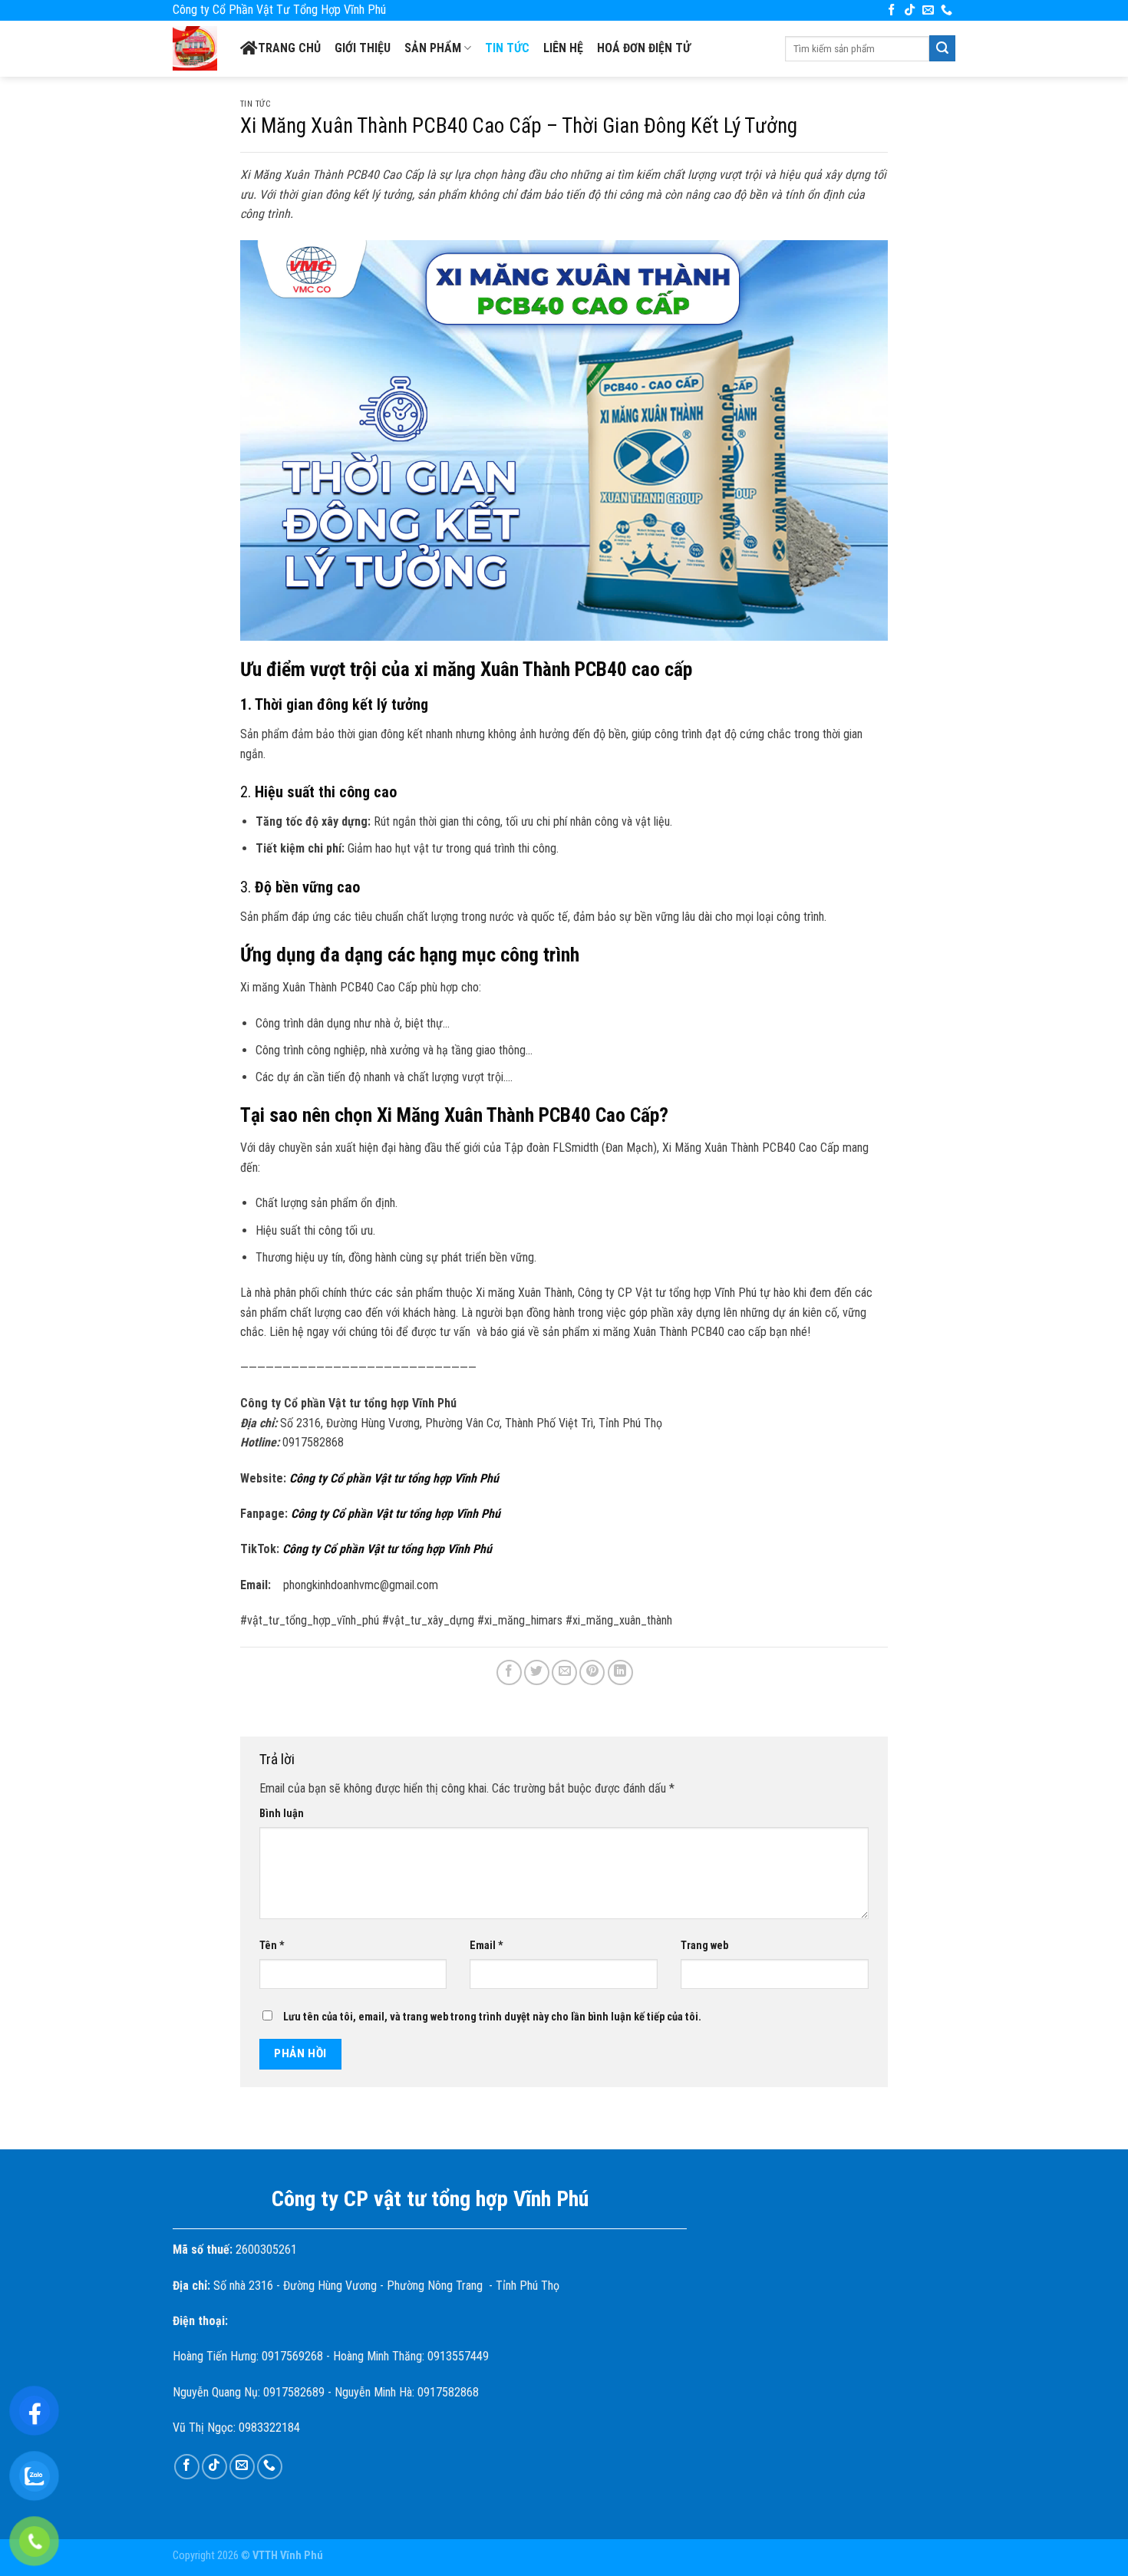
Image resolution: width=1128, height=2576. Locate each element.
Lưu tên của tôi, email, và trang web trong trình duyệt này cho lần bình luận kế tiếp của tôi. (492, 2017)
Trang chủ (289, 48)
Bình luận (282, 1814)
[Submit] (942, 48)
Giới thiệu (363, 48)
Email (486, 1946)
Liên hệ (563, 48)
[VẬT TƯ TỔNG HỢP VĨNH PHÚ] (195, 48)
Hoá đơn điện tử (644, 48)
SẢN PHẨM (433, 48)
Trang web (704, 1946)
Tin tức (507, 48)
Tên (272, 1946)
